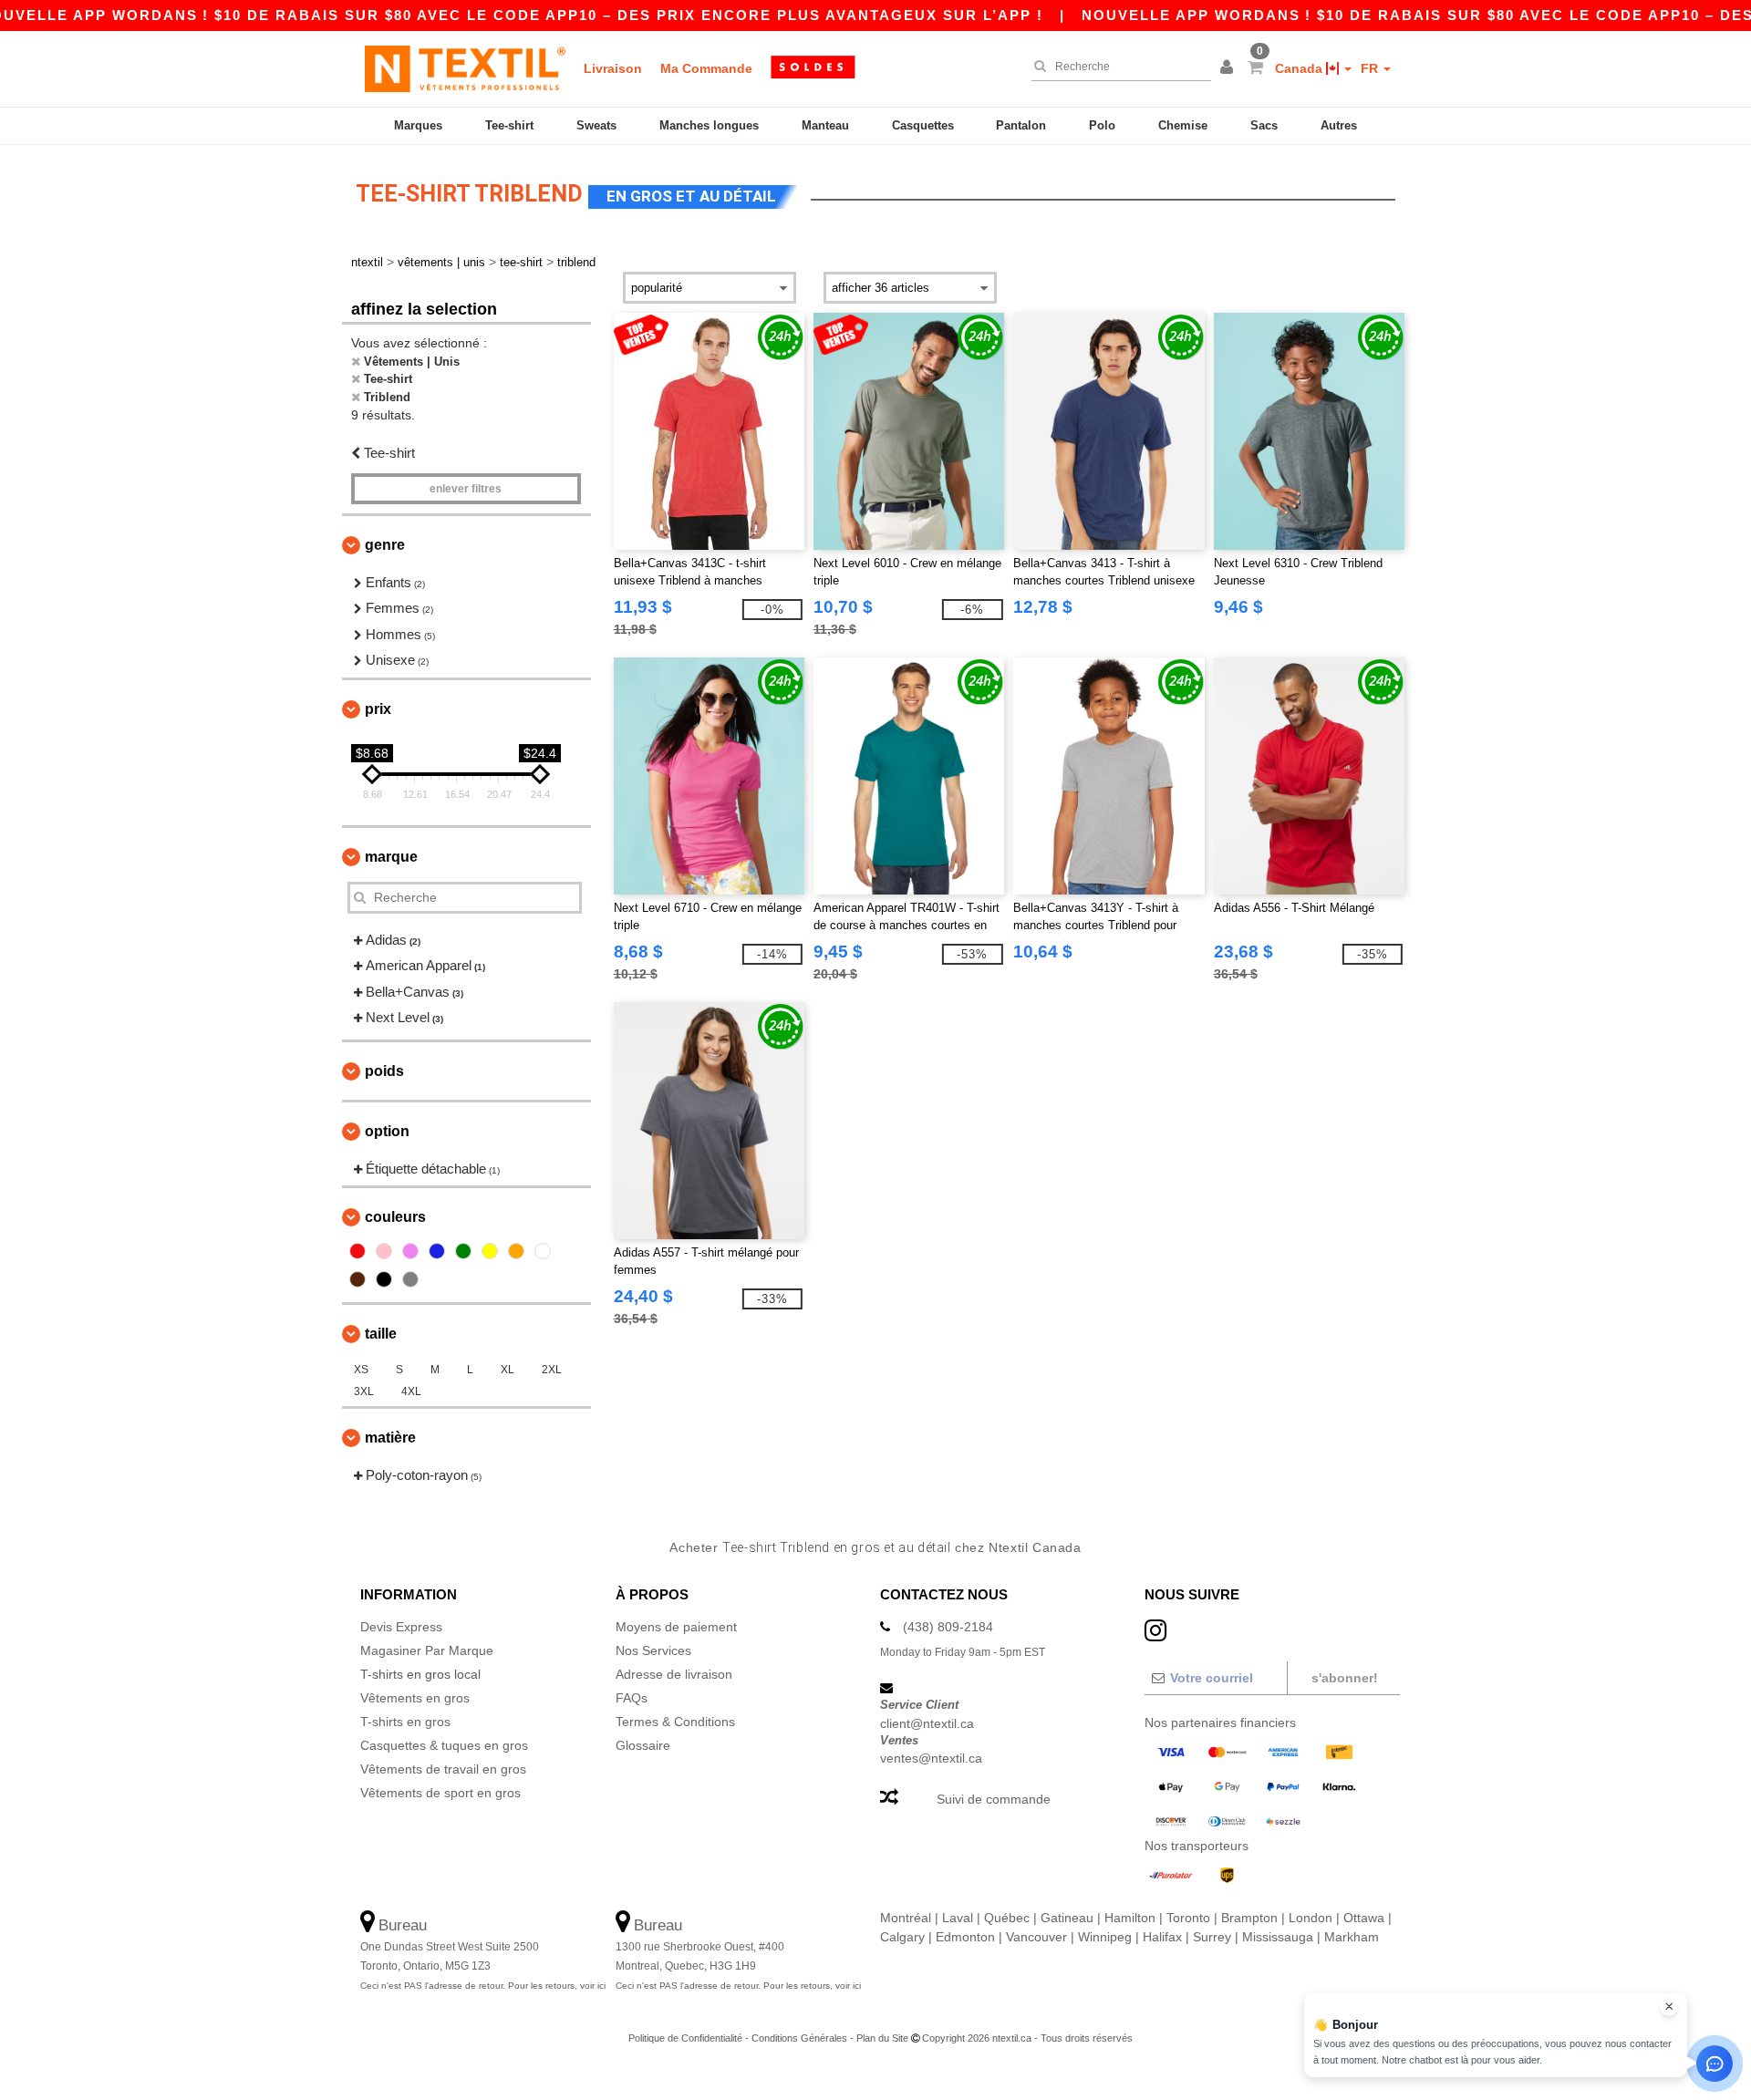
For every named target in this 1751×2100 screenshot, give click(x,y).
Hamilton (1130, 1918)
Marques (418, 125)
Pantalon (1021, 125)
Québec (1007, 1918)
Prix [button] (378, 709)
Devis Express (401, 1627)
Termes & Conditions (675, 1722)
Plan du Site (882, 2038)
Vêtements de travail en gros (443, 1769)
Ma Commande (706, 68)
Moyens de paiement (676, 1627)
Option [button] (387, 1131)
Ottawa (1364, 1918)
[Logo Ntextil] (465, 68)
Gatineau (1067, 1918)
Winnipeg (1105, 1937)
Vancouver (1036, 1937)
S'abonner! (1345, 1678)
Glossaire (643, 1745)
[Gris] (410, 1279)
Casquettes (923, 125)
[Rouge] (357, 1251)
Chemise (1183, 125)
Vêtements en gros (415, 1698)
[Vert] (463, 1251)
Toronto (1188, 1918)
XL (508, 1370)
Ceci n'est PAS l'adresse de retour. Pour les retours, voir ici (483, 1986)
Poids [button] (384, 1071)
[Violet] (410, 1251)
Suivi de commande (994, 1799)
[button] (1229, 68)
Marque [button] (391, 857)
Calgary (902, 1937)
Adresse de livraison (674, 1674)
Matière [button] (390, 1438)
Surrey (1212, 1937)
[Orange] (516, 1251)
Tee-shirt (509, 125)
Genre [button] (385, 545)
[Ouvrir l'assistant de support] (1715, 2064)
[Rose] (384, 1251)
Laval (958, 1918)
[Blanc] (543, 1251)
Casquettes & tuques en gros (444, 1745)
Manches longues (709, 125)
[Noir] (384, 1279)
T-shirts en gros (405, 1722)
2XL (552, 1370)
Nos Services (653, 1650)
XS (361, 1370)
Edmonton (965, 1937)
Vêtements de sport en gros (440, 1793)
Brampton (1249, 1918)
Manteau (825, 125)
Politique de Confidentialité (685, 2038)
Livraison (613, 68)
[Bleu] (437, 1251)
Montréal (906, 1918)
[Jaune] (490, 1251)
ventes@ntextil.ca (931, 1758)
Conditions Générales (799, 2038)
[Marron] (357, 1279)
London (1311, 1918)
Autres (1339, 125)
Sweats (596, 125)
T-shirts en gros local (420, 1674)
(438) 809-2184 (948, 1627)
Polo (1102, 125)
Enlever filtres (466, 489)
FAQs (632, 1698)
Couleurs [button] (395, 1217)
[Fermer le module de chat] (1669, 2007)
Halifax (1162, 1937)
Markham (1352, 1937)
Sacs (1264, 125)
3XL (364, 1391)
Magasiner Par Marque (427, 1650)
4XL (411, 1391)
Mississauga (1278, 1937)
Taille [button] (381, 1334)
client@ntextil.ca (927, 1723)
